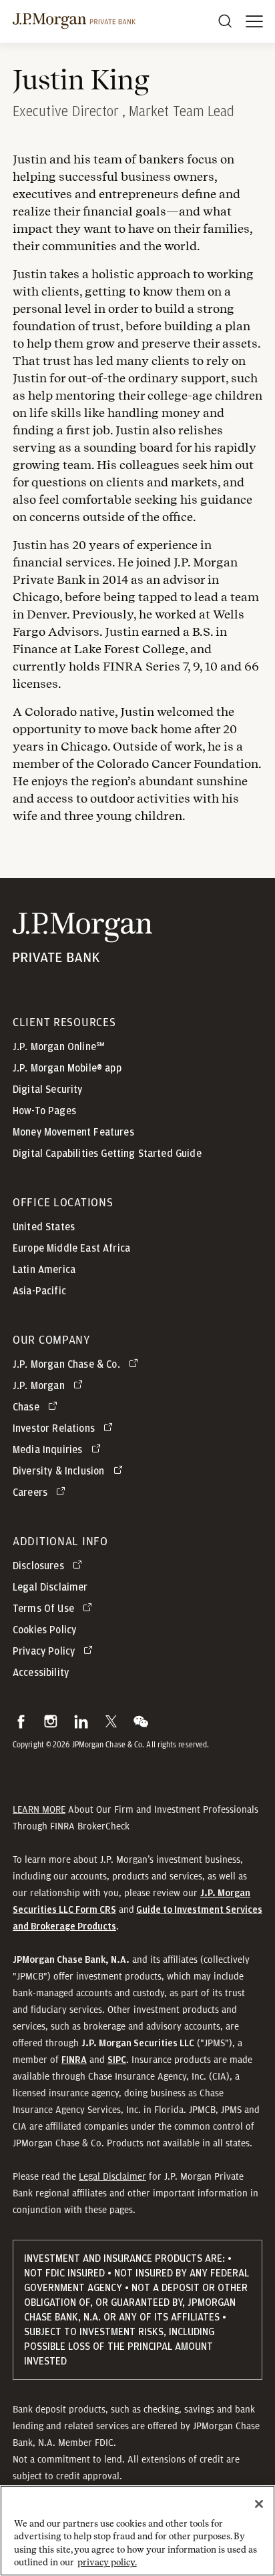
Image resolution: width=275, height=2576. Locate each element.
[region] (137, 2531)
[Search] (225, 21)
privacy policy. (107, 2562)
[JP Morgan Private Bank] (82, 954)
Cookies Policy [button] (44, 1630)
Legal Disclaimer (112, 2176)
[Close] (259, 2504)
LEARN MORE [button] (39, 1809)
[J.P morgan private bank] (74, 21)
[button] (21, 1721)
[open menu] (254, 21)
